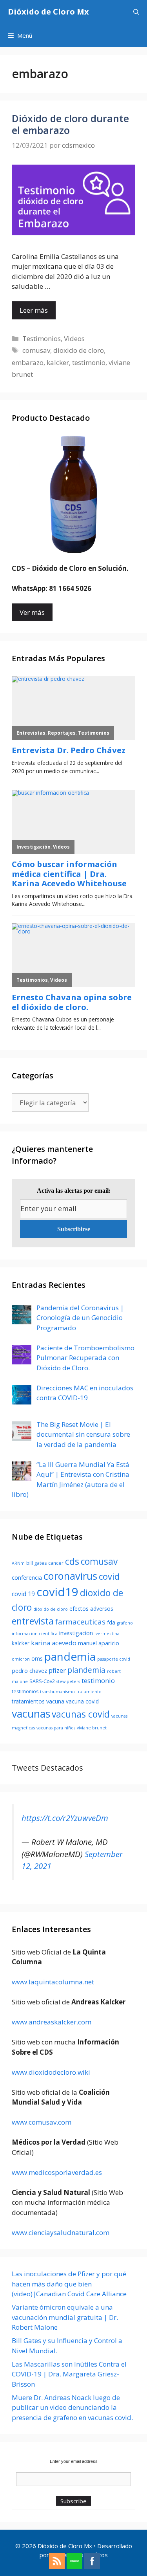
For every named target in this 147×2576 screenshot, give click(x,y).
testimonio (89, 362)
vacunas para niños (56, 1728)
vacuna (55, 1701)
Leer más (34, 310)
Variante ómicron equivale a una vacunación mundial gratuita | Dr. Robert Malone (65, 2317)
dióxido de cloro (51, 1609)
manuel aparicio (99, 1643)
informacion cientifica (35, 1634)
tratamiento (89, 1692)
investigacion (76, 1633)
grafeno (125, 1623)
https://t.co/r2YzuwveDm (65, 1818)
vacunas (31, 1713)
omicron (21, 1659)
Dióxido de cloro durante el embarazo (70, 124)
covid (109, 1576)
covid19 (57, 1592)
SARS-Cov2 (42, 1681)
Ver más (32, 612)
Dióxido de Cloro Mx (48, 12)
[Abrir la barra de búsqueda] (136, 12)
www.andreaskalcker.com (52, 2022)
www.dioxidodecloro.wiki (51, 2072)
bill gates (36, 1563)
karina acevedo (54, 1643)
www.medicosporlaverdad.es (57, 2172)
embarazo (28, 362)
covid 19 (23, 1594)
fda (111, 1622)
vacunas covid (81, 1714)
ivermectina (107, 1634)
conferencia (27, 1577)
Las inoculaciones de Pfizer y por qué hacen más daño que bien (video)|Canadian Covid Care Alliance (69, 2284)
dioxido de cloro (79, 350)
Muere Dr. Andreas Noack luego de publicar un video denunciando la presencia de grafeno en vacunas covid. (72, 2407)
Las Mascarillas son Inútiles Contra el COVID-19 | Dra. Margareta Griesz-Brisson (69, 2374)
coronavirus (70, 1576)
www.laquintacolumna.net (53, 1982)
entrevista (33, 1621)
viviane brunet (92, 1728)
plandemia (86, 1670)
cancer (56, 1563)
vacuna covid (82, 1701)
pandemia (70, 1656)
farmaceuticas (80, 1622)
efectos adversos (91, 1609)
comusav (36, 350)
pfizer (57, 1670)
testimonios (25, 1691)
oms (37, 1658)
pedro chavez (29, 1670)
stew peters (68, 1681)
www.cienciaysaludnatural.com (61, 2232)
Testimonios (42, 338)
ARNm (18, 1563)
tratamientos (28, 1701)
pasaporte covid (114, 1659)
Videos (74, 338)
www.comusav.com (42, 2122)
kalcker (58, 362)
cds (72, 1561)
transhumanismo (57, 1692)
